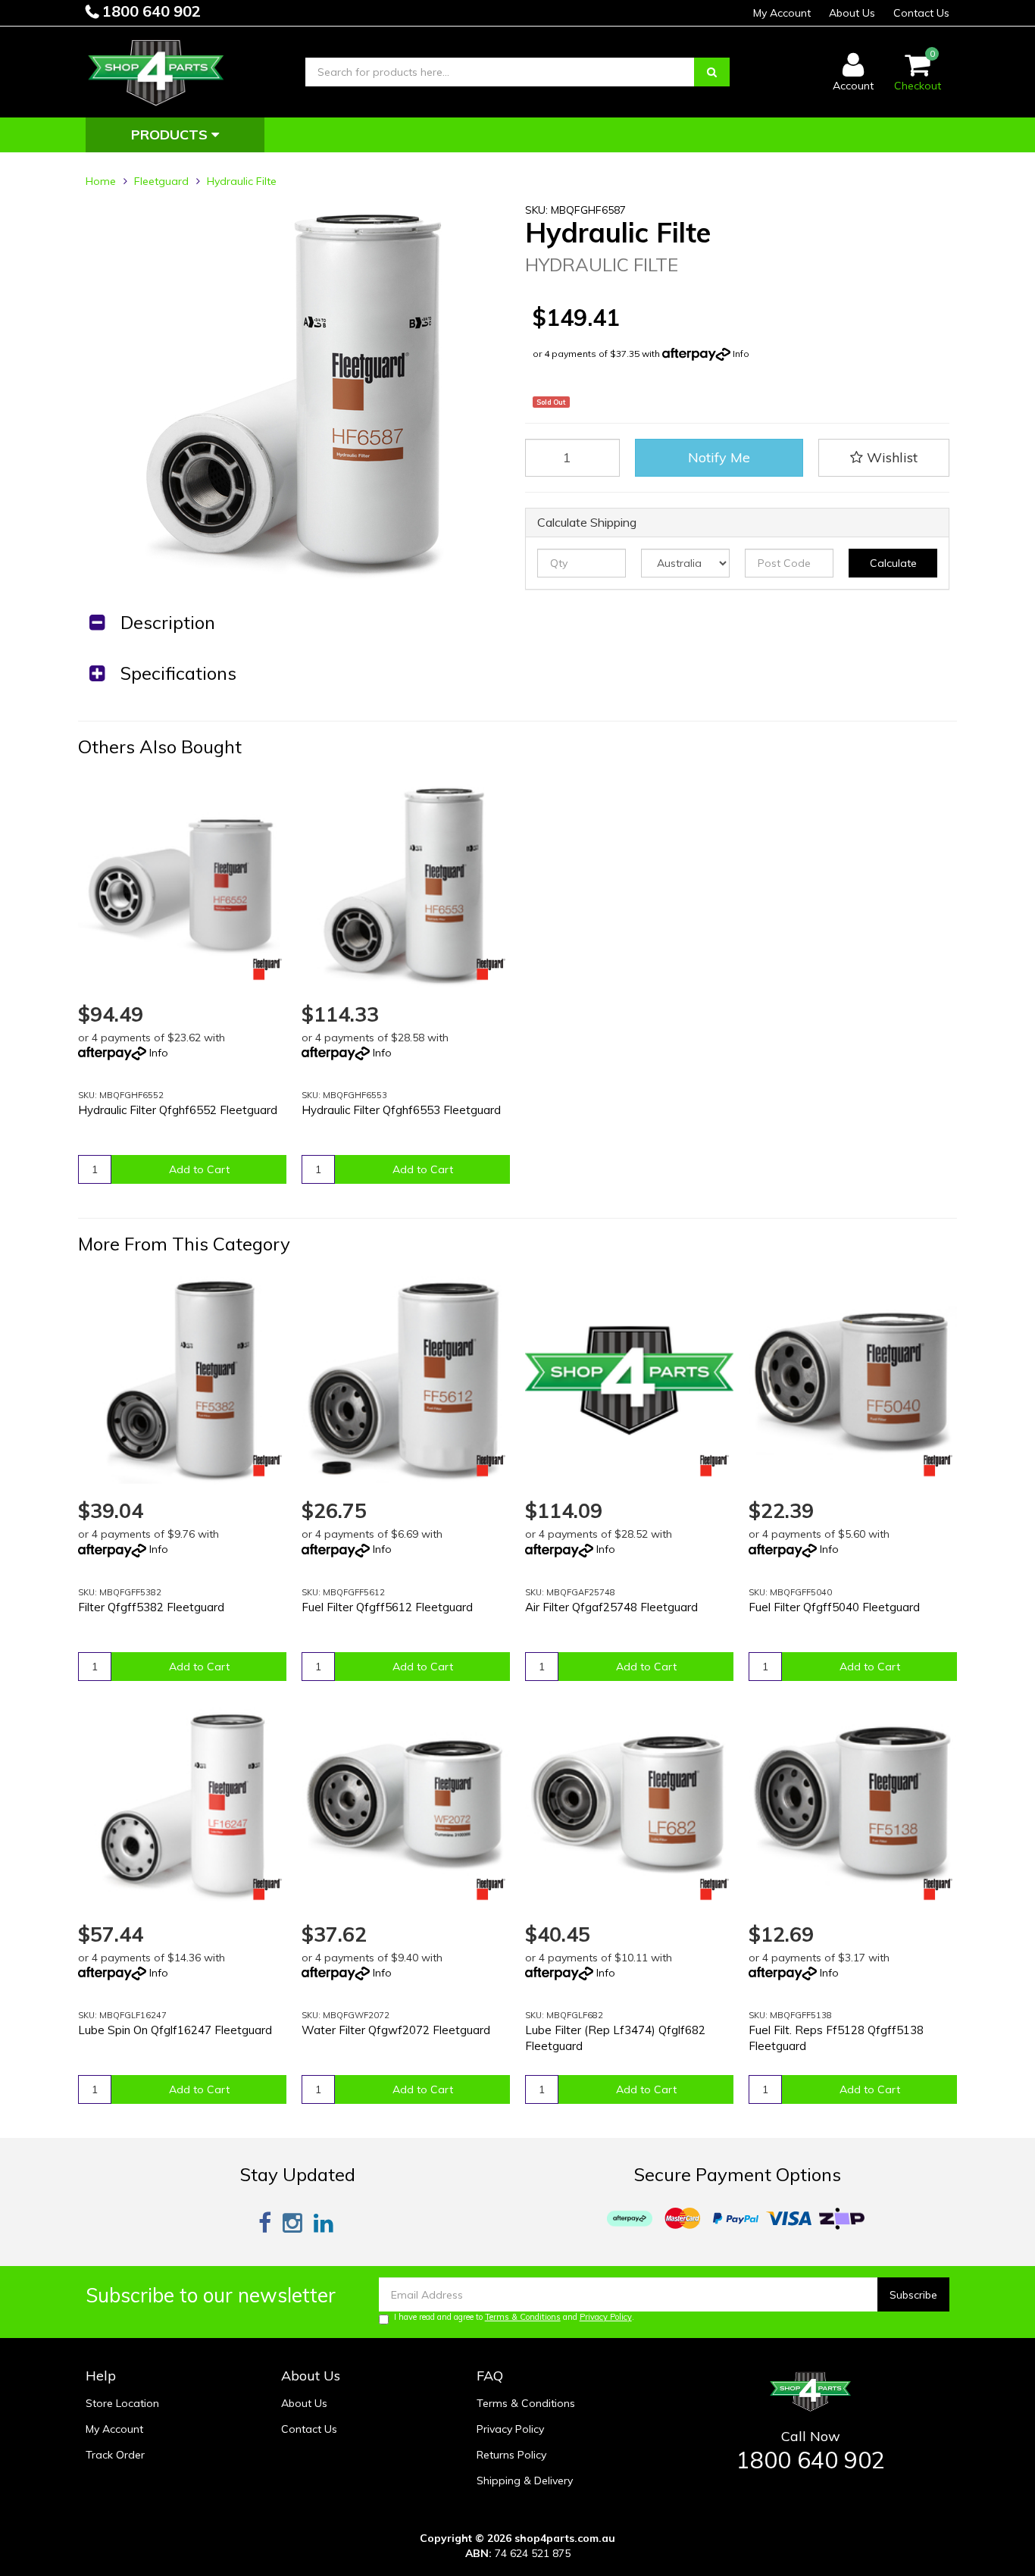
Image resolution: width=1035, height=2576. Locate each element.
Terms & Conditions (523, 2317)
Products (171, 135)
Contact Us (921, 13)
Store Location (122, 2403)
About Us (852, 13)
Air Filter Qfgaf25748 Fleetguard (611, 1607)
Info (741, 354)
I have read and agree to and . (514, 2317)
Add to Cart (199, 1169)
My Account (782, 13)
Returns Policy (511, 2455)
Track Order (115, 2455)
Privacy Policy (606, 2317)
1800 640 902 (150, 11)
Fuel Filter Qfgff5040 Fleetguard (834, 1607)
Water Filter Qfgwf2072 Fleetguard (396, 2030)
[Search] (712, 72)
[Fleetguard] (267, 969)
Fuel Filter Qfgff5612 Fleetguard (387, 1607)
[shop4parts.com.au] (156, 71)
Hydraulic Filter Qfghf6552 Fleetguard (178, 1110)
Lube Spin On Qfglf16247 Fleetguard (175, 2030)
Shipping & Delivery (525, 2481)
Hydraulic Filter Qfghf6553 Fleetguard (401, 1110)
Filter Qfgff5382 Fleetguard (151, 1607)
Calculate (893, 563)
